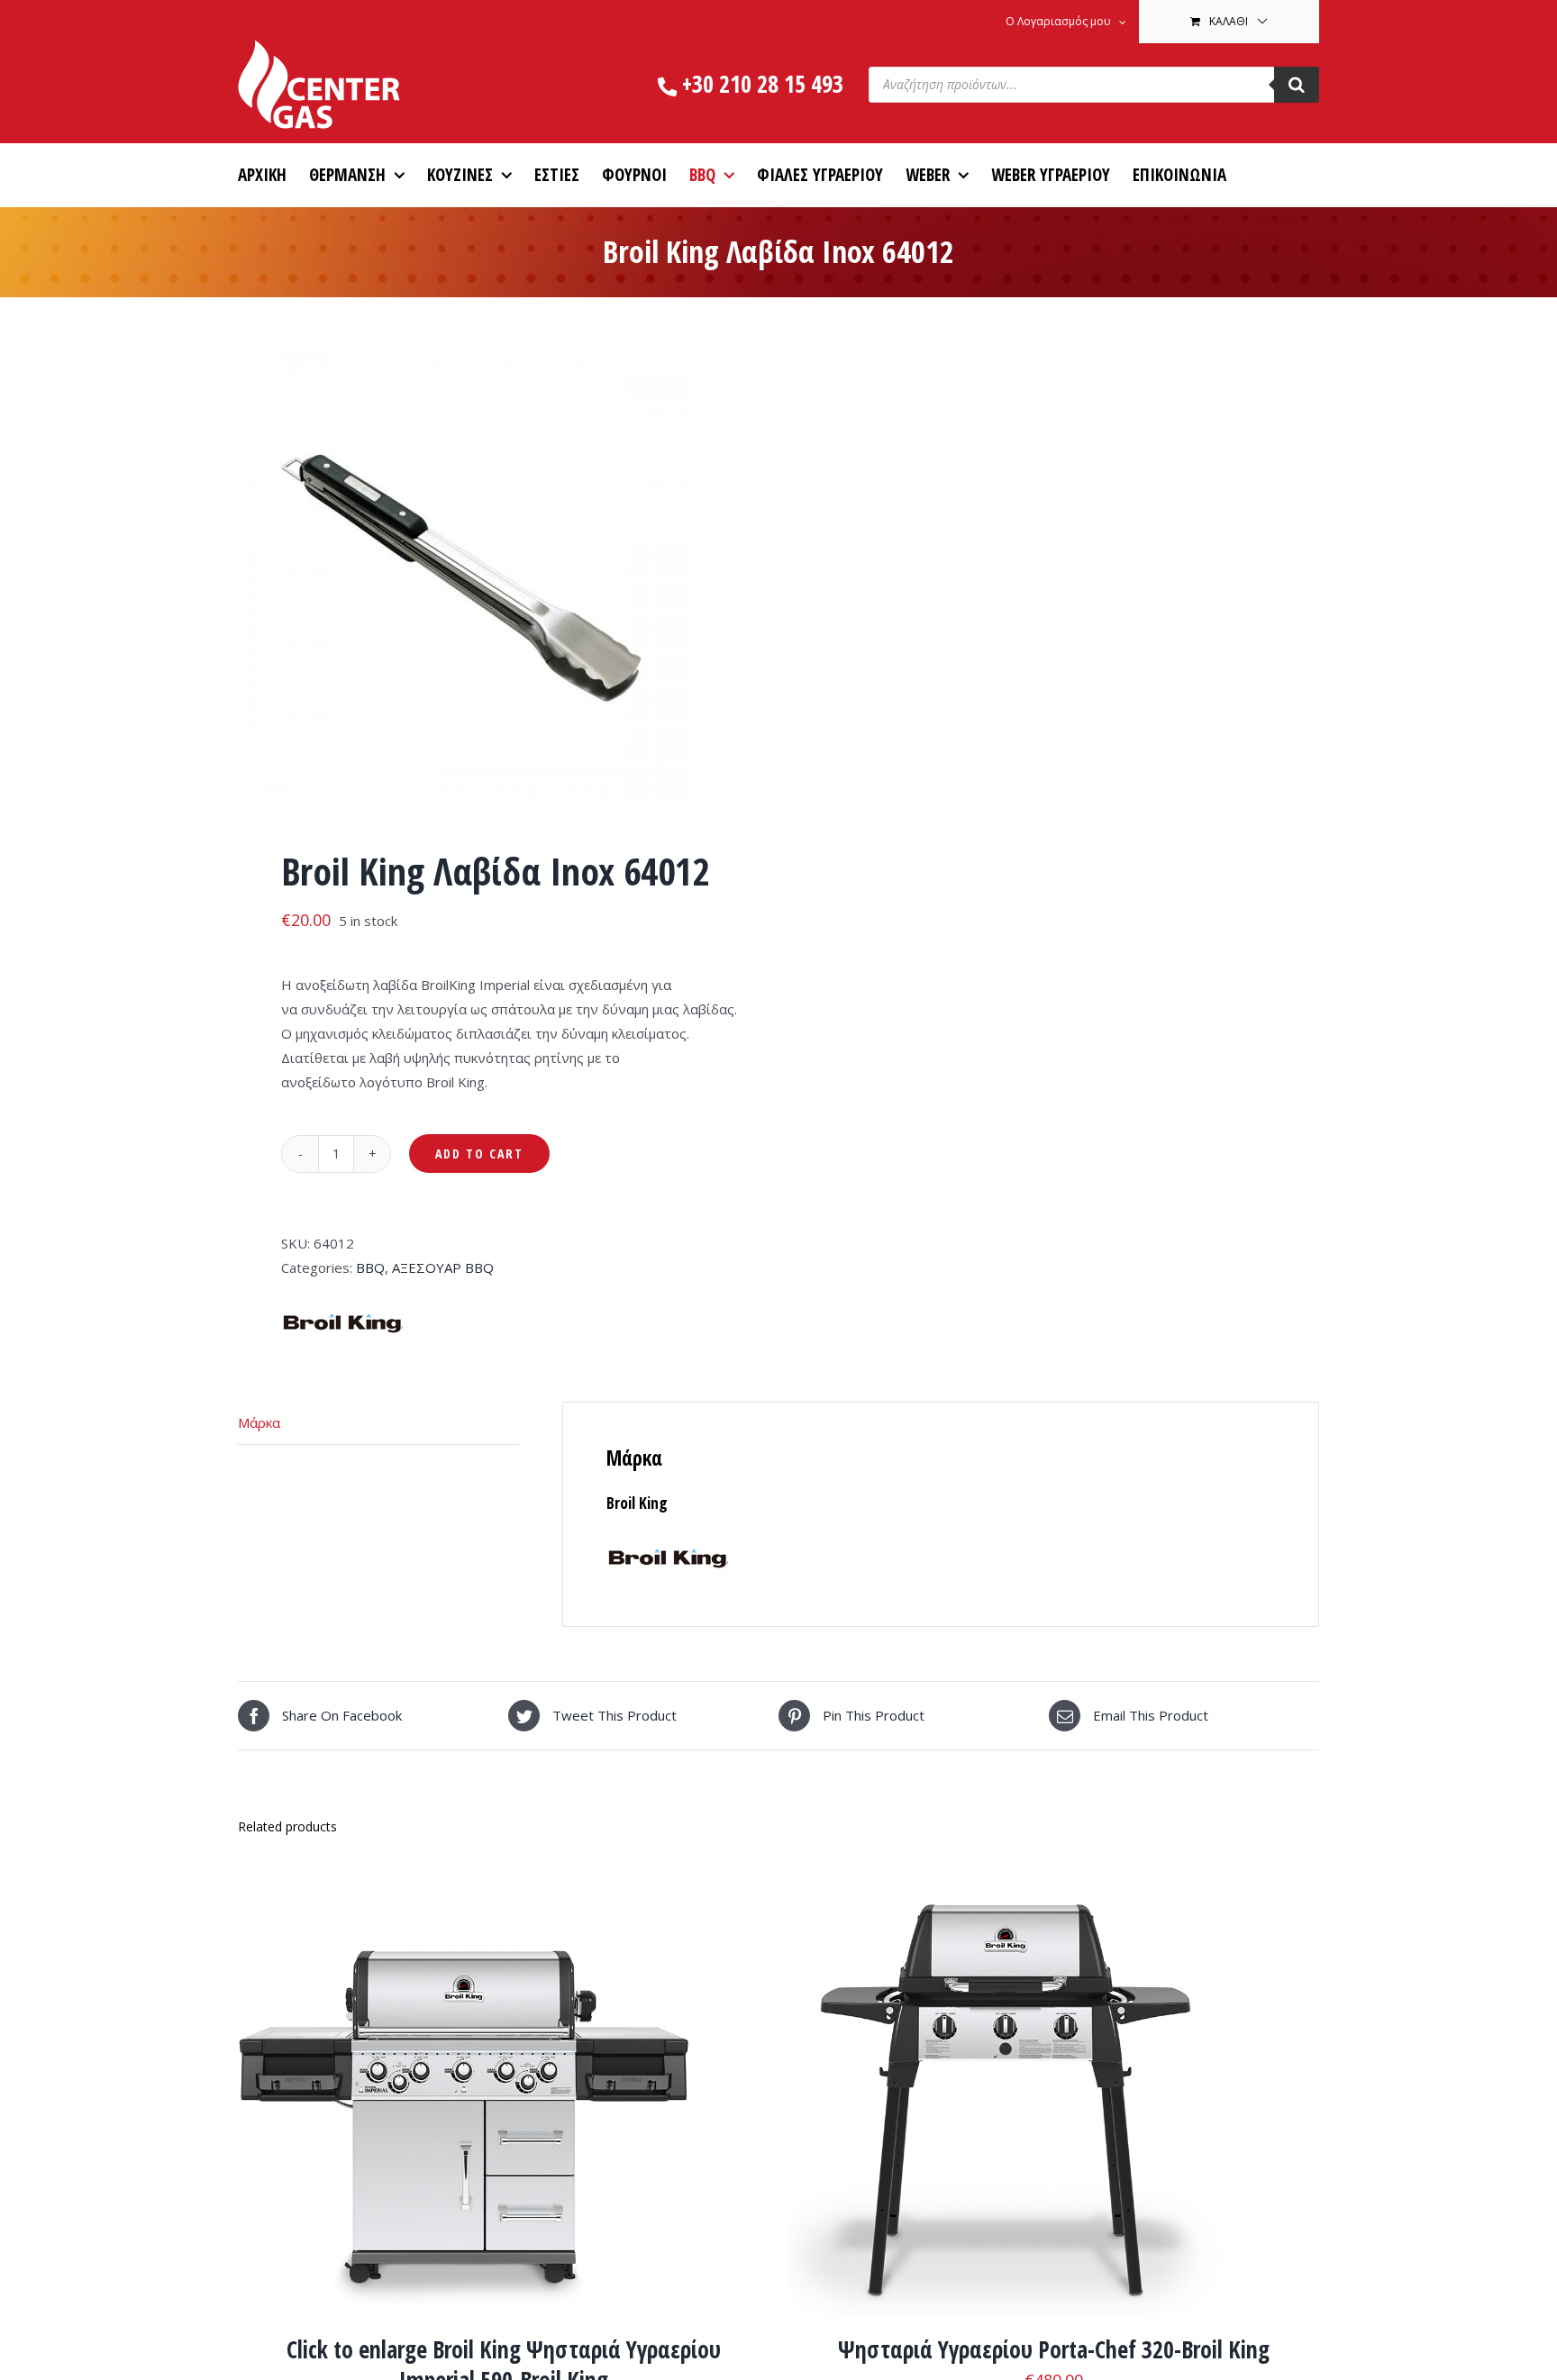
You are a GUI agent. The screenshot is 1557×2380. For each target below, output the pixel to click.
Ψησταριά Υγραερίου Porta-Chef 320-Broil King (1054, 2349)
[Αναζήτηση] (1297, 85)
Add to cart (479, 1154)
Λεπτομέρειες (518, 2096)
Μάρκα (259, 1422)
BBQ (370, 1267)
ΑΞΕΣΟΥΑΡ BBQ (443, 1267)
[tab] (378, 1423)
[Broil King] (342, 1305)
